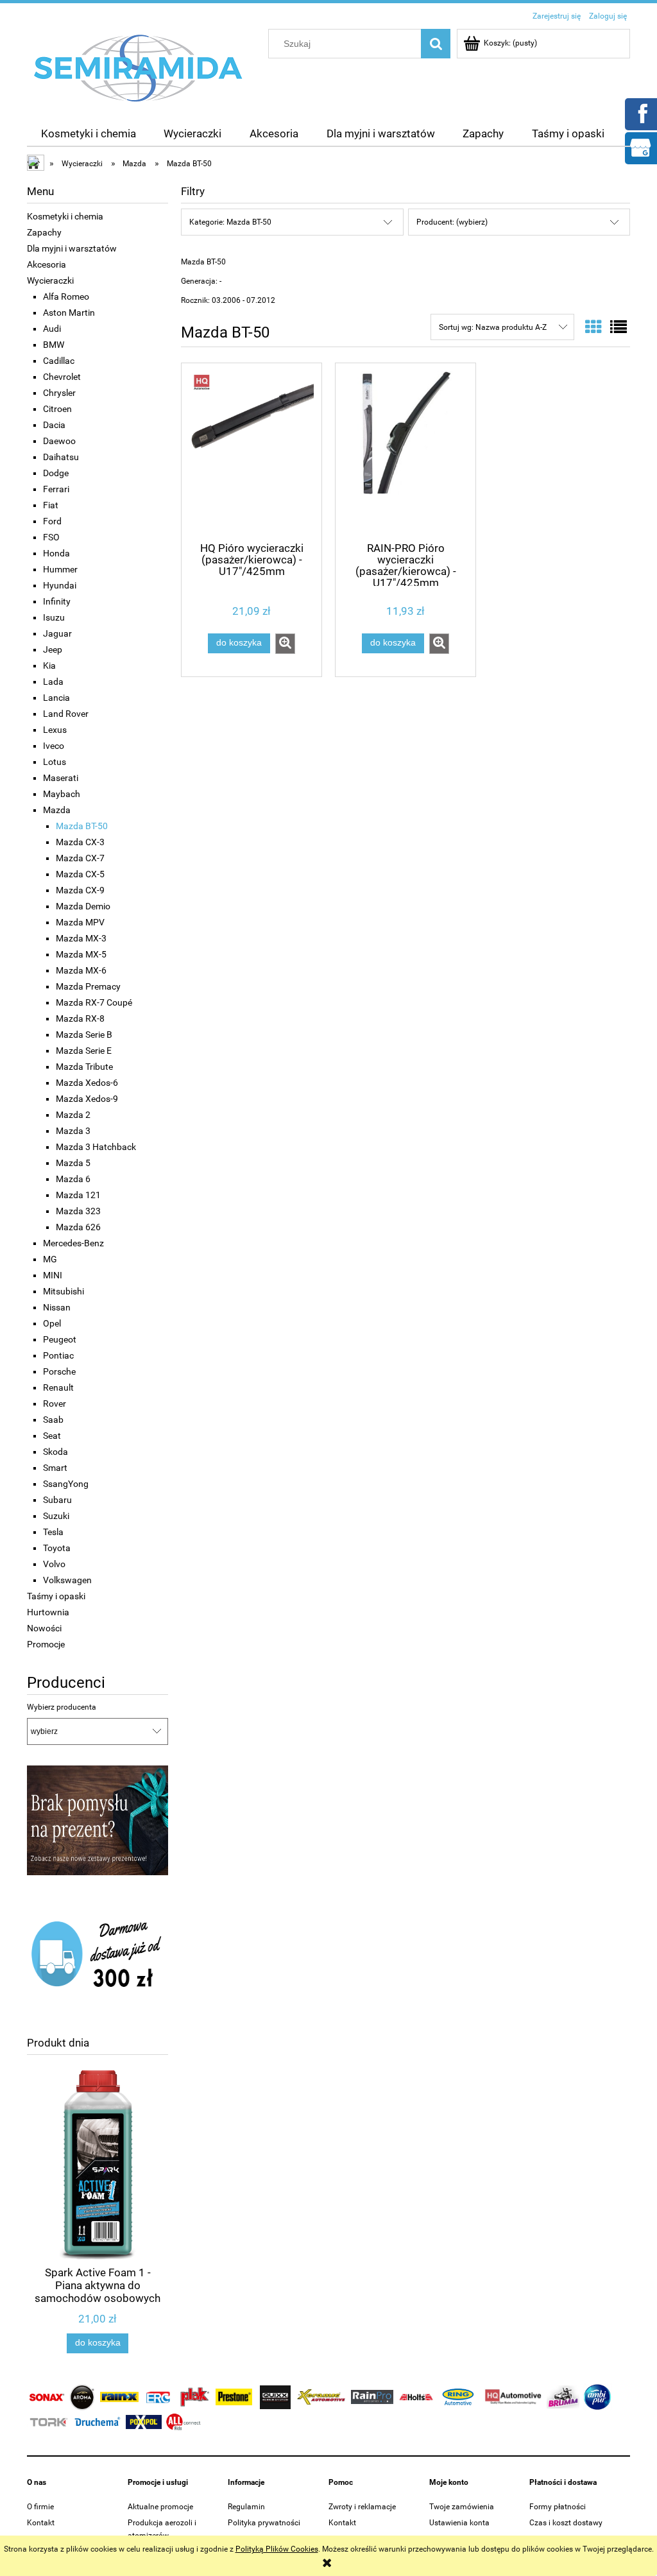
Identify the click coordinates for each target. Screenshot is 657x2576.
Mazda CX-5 (80, 874)
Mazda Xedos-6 (87, 1083)
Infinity (57, 601)
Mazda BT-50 (82, 826)
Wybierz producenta (62, 1707)
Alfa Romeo (66, 296)
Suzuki (56, 1516)
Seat (52, 1436)
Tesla (53, 1532)
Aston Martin (69, 313)
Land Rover (66, 714)
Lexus (55, 730)
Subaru (57, 1500)
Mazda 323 (78, 1211)
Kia (49, 665)
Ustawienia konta (459, 2523)
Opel (52, 1323)
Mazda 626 (78, 1227)
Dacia (54, 425)
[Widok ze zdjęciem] (593, 327)
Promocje (46, 1644)
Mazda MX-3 (81, 938)
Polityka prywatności (264, 2523)
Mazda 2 (73, 1115)
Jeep (53, 649)
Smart (55, 1468)
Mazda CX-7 (80, 858)
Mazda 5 (73, 1163)
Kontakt (41, 2523)
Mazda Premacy (88, 986)
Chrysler (59, 393)
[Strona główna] (139, 67)
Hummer (60, 569)
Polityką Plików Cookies (277, 2549)
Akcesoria (47, 264)
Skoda (55, 1452)
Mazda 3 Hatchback (96, 1147)
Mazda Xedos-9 (87, 1099)
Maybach (62, 794)
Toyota (57, 1548)
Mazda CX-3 (80, 842)
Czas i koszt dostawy (566, 2523)
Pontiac (58, 1355)
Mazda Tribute (84, 1067)
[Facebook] (640, 113)
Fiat (51, 505)
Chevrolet (62, 377)
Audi (52, 329)
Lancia (56, 698)
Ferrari (56, 489)
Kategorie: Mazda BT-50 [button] (230, 222)
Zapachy (44, 232)
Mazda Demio (83, 906)
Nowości (44, 1628)
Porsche (59, 1371)
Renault (58, 1387)
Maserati (61, 778)
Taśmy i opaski (56, 1596)
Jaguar (57, 633)
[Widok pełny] (619, 327)
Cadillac (59, 361)
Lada (53, 682)
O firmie (40, 2507)
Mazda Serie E (84, 1051)
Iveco (54, 746)
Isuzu (54, 617)
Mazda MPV (80, 922)
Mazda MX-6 (81, 970)
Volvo (54, 1564)
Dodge (56, 473)
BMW (54, 345)
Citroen (57, 409)
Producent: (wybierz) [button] (452, 222)
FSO (51, 537)
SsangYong (66, 1484)
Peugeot (60, 1339)
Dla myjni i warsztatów (72, 248)
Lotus (55, 762)
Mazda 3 (73, 1131)
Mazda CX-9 (80, 890)
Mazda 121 (78, 1195)
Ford (52, 521)
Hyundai (60, 585)
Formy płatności (558, 2507)
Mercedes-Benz (73, 1243)
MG (50, 1259)
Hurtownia (48, 1612)
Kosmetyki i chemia (65, 216)
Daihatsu (61, 457)
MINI (53, 1275)
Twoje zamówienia (462, 2507)
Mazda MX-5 (81, 954)
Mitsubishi (64, 1291)
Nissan (57, 1307)
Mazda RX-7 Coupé (94, 1002)
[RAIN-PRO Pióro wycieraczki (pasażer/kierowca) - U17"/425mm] (405, 451)
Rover (55, 1404)
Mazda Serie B (84, 1035)
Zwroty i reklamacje (362, 2507)
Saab (53, 1420)
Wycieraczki (50, 280)
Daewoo (59, 441)
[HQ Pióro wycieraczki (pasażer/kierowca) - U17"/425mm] (252, 451)
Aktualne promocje (160, 2507)
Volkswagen (67, 1580)
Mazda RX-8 (80, 1018)
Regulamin (246, 2507)
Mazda (57, 810)
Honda (56, 553)
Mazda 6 (73, 1179)
